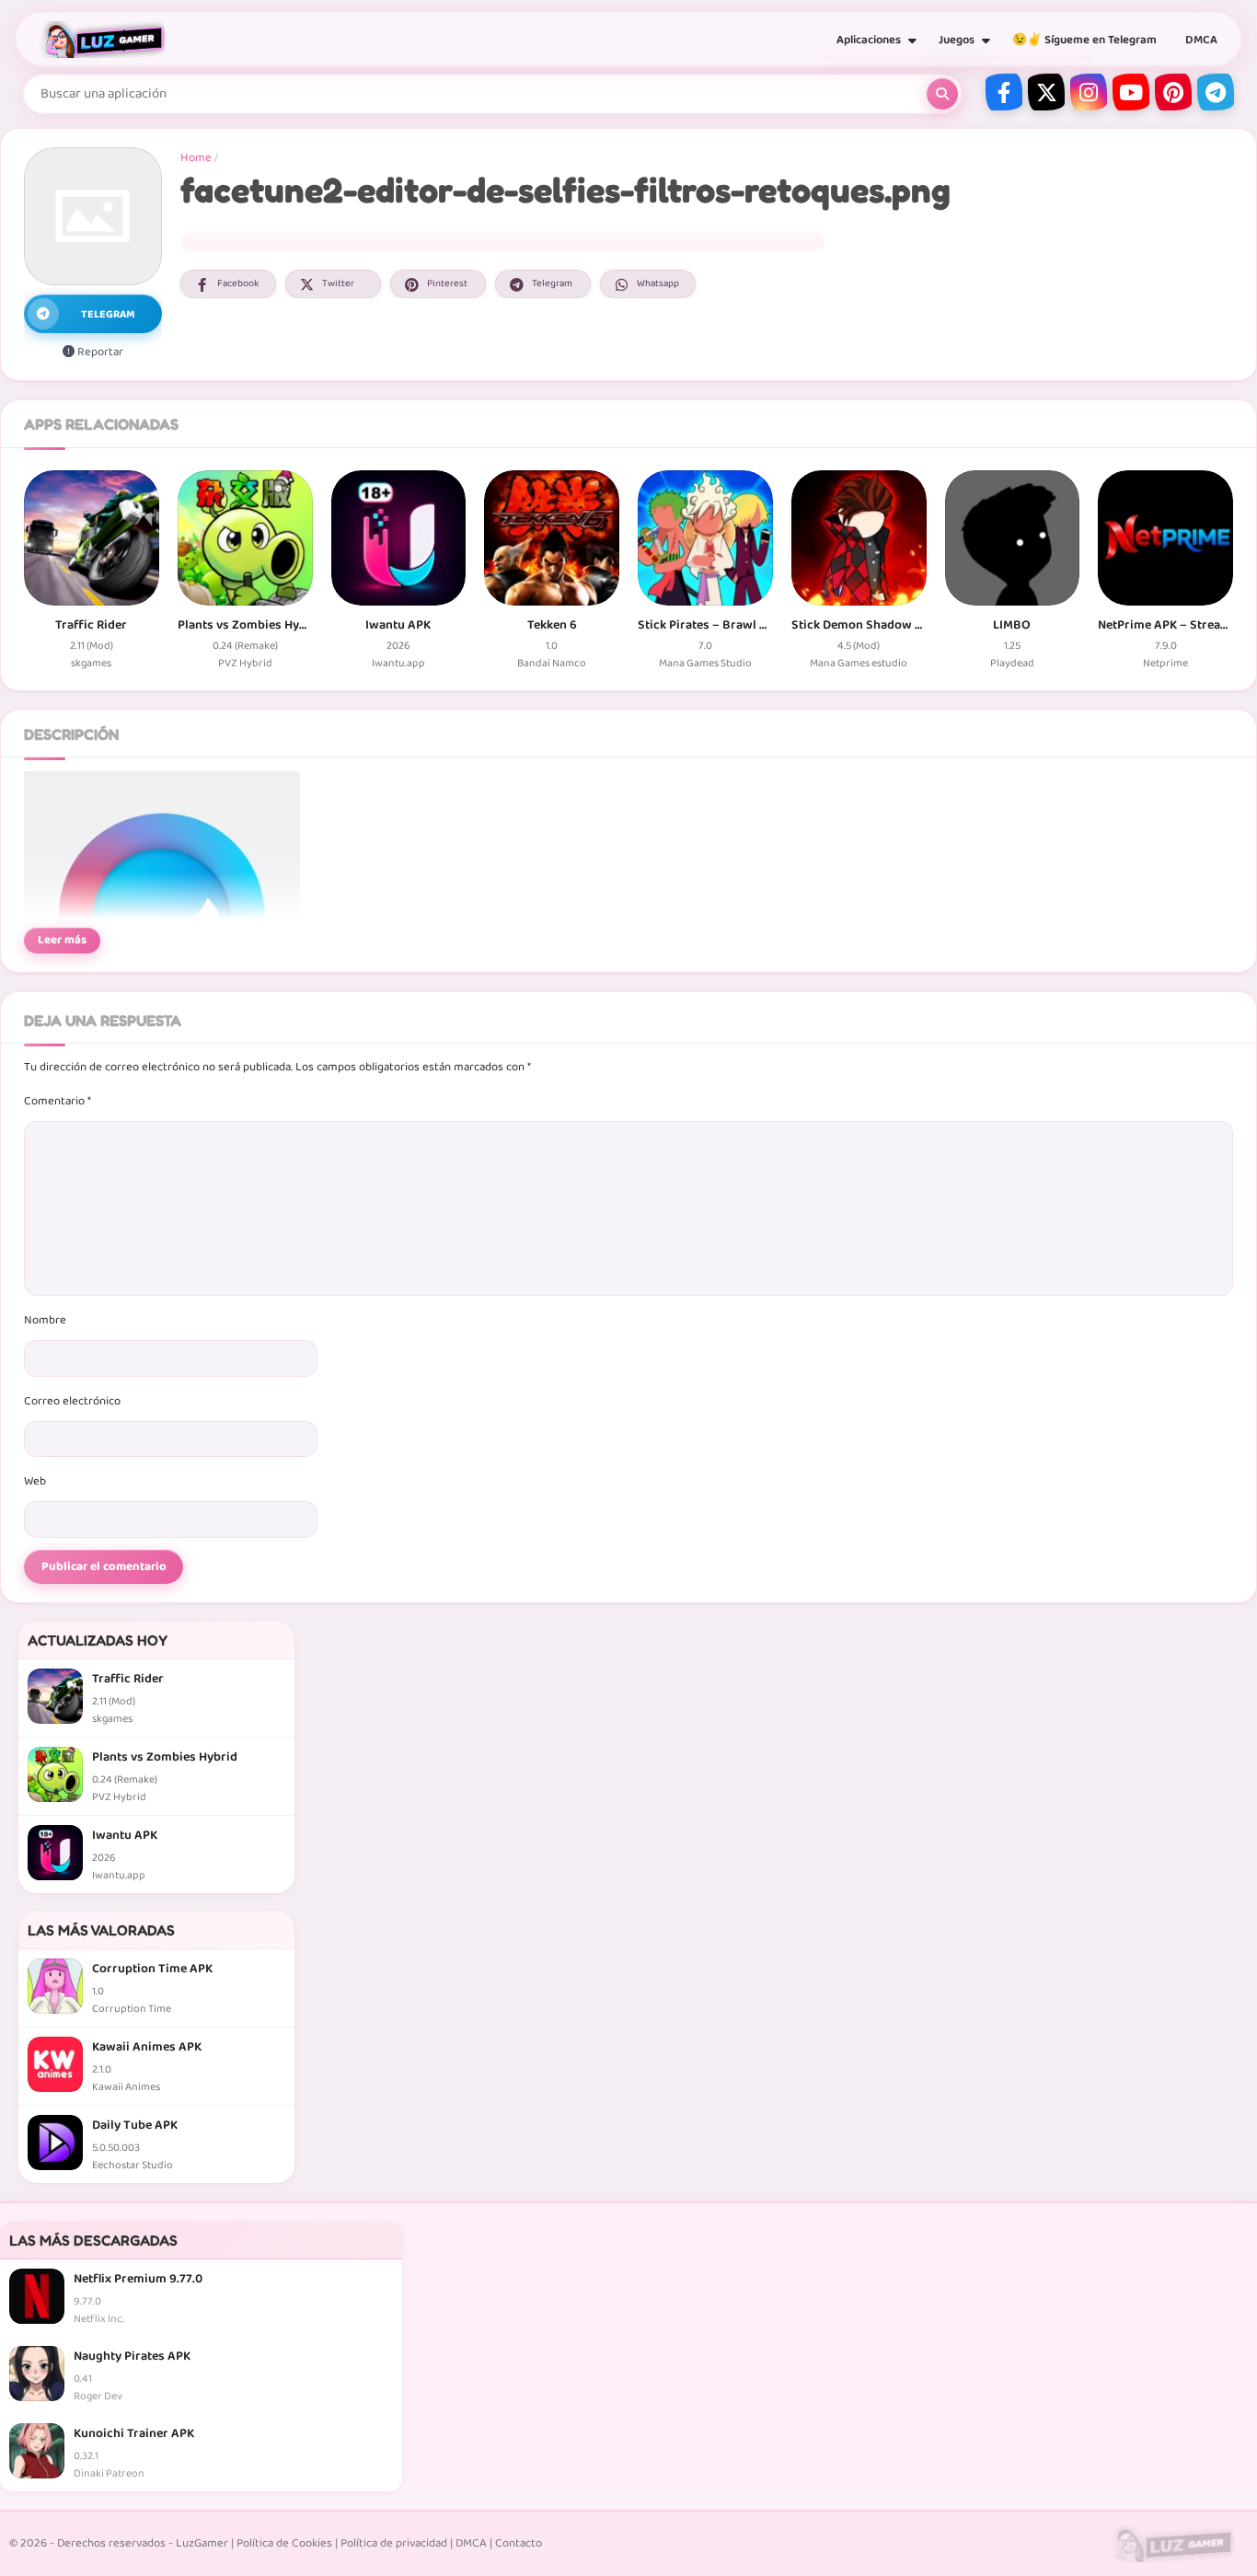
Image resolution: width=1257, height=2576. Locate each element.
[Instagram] (1089, 92)
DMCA (1201, 40)
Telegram (552, 283)
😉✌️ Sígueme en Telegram (1084, 40)
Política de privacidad (394, 2543)
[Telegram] (1216, 92)
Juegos (957, 40)
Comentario (58, 1101)
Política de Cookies (284, 2543)
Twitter (338, 283)
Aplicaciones (869, 40)
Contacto (519, 2543)
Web (35, 1481)
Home (196, 158)
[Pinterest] (1173, 92)
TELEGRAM (108, 314)
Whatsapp (658, 283)
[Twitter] (1046, 92)
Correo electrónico (72, 1401)
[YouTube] (1131, 92)
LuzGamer (202, 2543)
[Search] (942, 94)
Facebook (238, 283)
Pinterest (447, 283)
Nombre (45, 1320)
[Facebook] (1004, 92)
